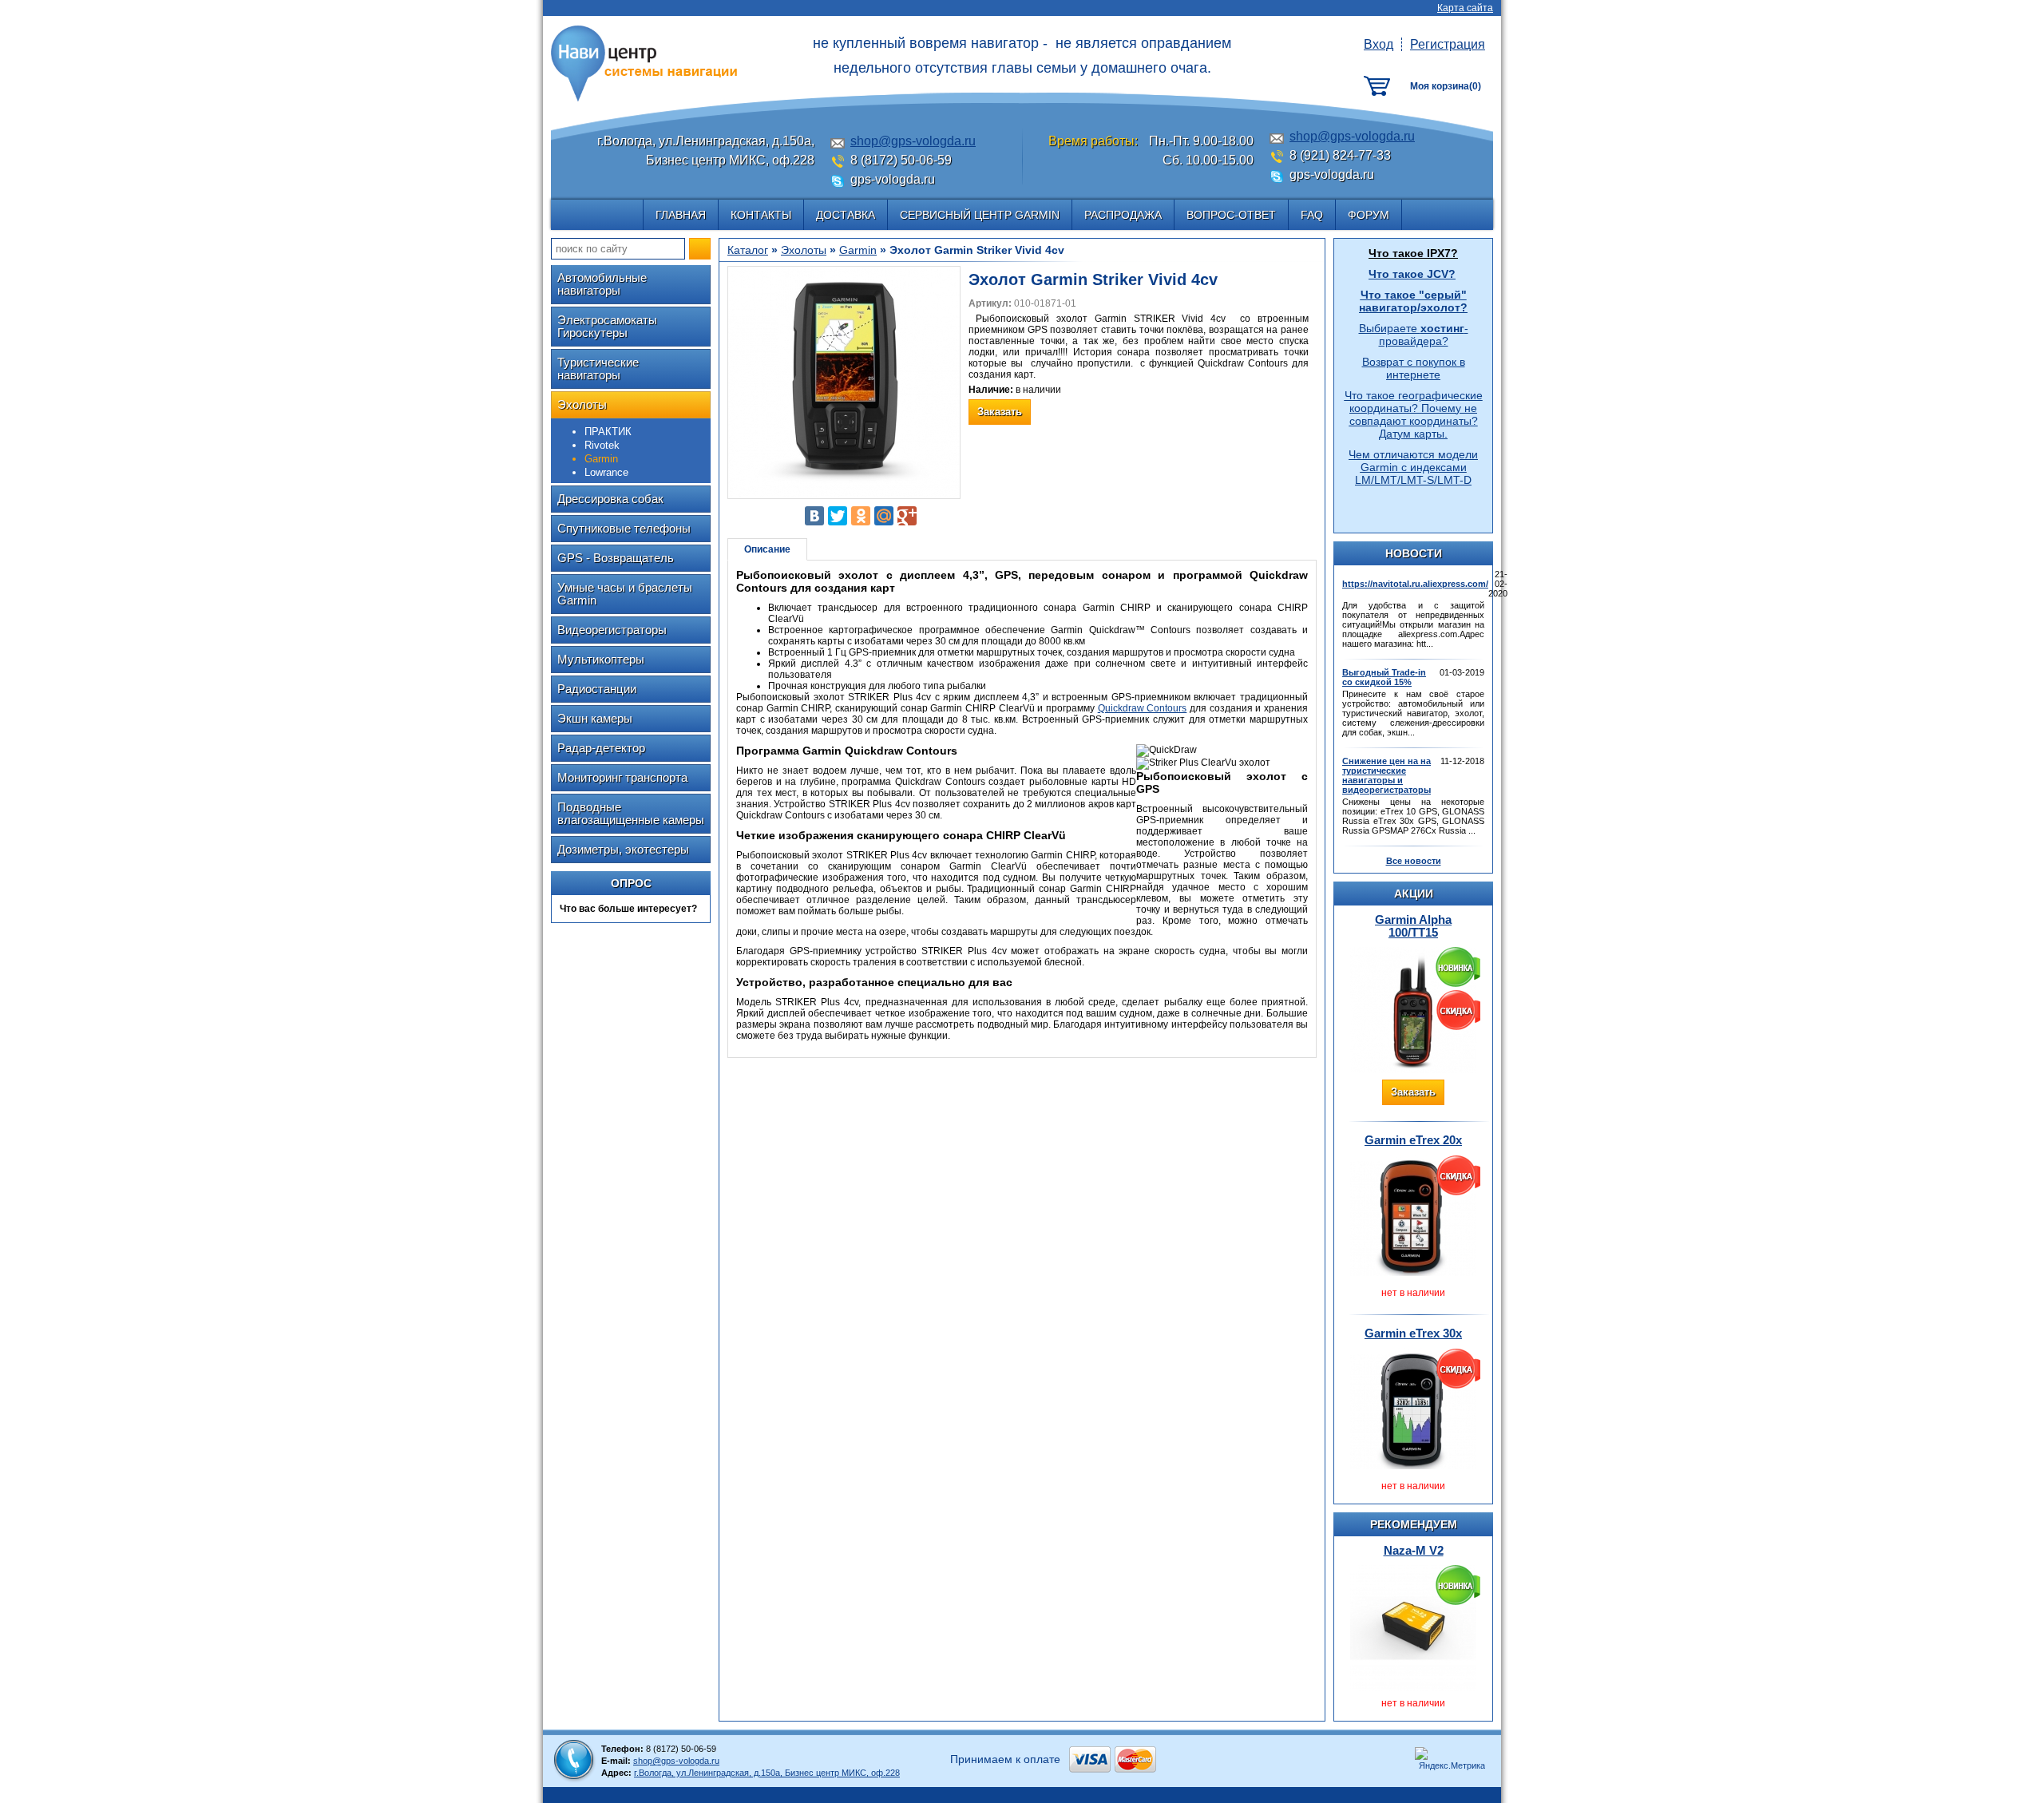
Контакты (761, 215)
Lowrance (606, 472)
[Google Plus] (907, 516)
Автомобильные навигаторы (602, 284)
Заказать (1413, 1092)
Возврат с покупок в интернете (1414, 368)
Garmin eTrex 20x (1413, 1140)
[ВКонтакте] (814, 516)
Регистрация (1448, 44)
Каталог (748, 250)
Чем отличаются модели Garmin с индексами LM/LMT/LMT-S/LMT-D (1413, 467)
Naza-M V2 (1414, 1550)
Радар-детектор (601, 748)
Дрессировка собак (610, 499)
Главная (681, 215)
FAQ (1312, 215)
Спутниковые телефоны (624, 528)
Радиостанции (597, 689)
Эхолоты (582, 404)
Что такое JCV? (1412, 274)
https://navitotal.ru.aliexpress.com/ (1415, 584)
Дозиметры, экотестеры (623, 849)
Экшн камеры (595, 718)
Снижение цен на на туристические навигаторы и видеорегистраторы (1386, 775)
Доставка (846, 215)
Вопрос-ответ (1231, 215)
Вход (1379, 44)
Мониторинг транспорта (622, 777)
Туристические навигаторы (598, 369)
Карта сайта (1465, 8)
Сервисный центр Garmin (980, 215)
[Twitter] (838, 516)
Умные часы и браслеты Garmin (625, 594)
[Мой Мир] (884, 516)
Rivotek (602, 445)
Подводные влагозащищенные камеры (631, 813)
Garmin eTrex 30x (1413, 1333)
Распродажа (1123, 215)
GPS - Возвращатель (616, 558)
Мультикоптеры (601, 659)
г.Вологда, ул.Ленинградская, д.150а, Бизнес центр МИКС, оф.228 (767, 1773)
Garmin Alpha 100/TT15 (1413, 926)
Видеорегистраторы (612, 630)
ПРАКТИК (608, 432)
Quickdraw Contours (1143, 708)
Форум (1369, 215)
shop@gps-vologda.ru (913, 141)
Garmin (858, 250)
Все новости (1414, 861)
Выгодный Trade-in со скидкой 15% (1384, 677)
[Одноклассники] (861, 516)
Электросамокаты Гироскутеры (607, 326)
